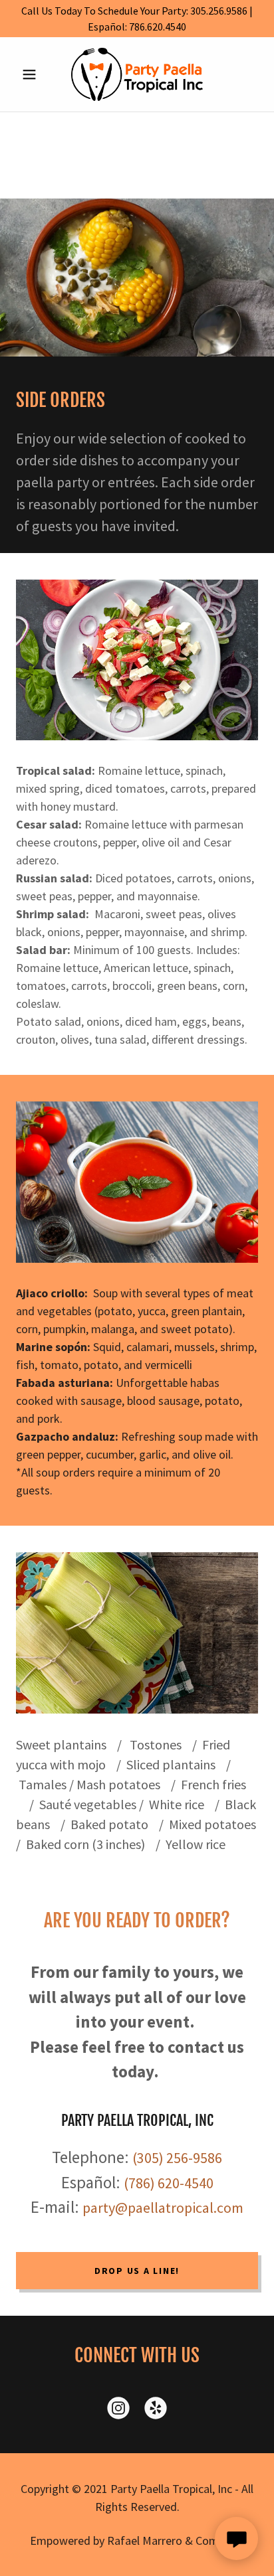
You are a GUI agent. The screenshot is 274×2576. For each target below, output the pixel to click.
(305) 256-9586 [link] (177, 2158)
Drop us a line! (137, 2271)
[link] (137, 74)
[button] (34, 74)
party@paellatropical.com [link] (163, 2208)
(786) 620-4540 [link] (169, 2183)
